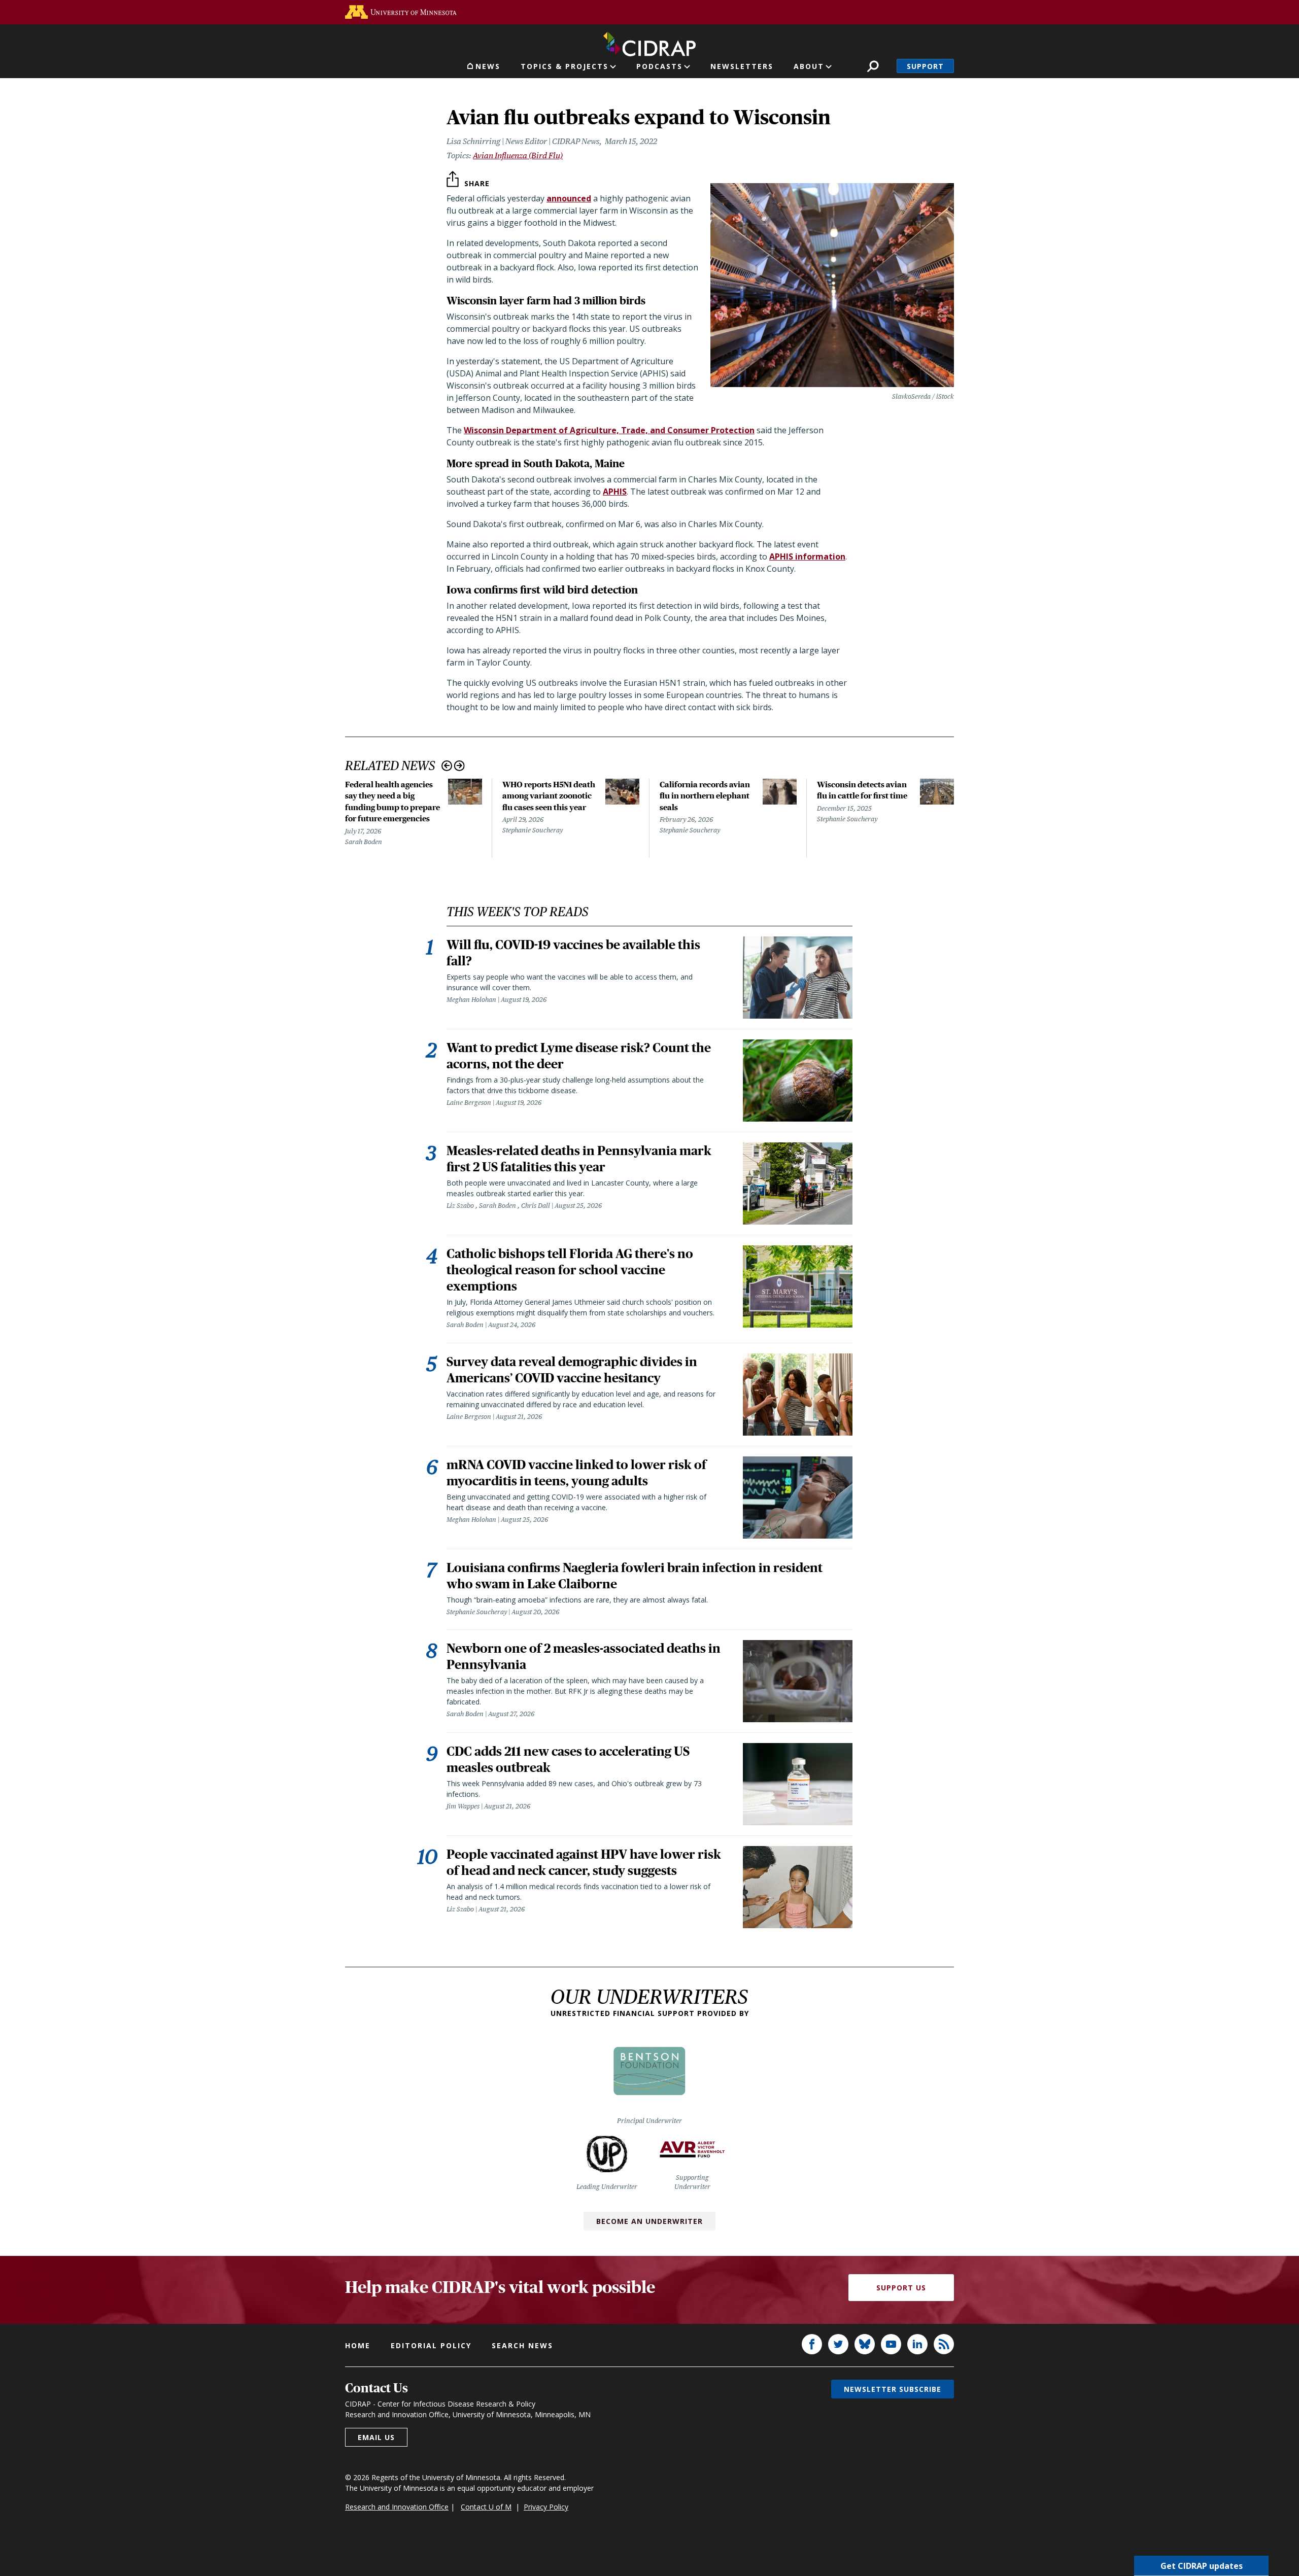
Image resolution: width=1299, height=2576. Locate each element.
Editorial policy (431, 2345)
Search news (522, 2345)
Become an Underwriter (649, 2221)
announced (569, 198)
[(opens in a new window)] (401, 12)
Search (873, 66)
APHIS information (807, 556)
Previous (447, 766)
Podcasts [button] (659, 66)
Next (459, 766)
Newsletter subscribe (893, 2389)
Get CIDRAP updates (1202, 2566)
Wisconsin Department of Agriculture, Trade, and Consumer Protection (609, 430)
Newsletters (742, 66)
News (488, 66)
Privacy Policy (546, 2507)
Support (925, 66)
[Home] (649, 42)
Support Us (901, 2288)
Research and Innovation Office (397, 2507)
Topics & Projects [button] (565, 66)
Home (358, 2345)
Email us (376, 2437)
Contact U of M (486, 2507)
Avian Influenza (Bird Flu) (518, 155)
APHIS (615, 492)
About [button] (809, 66)
